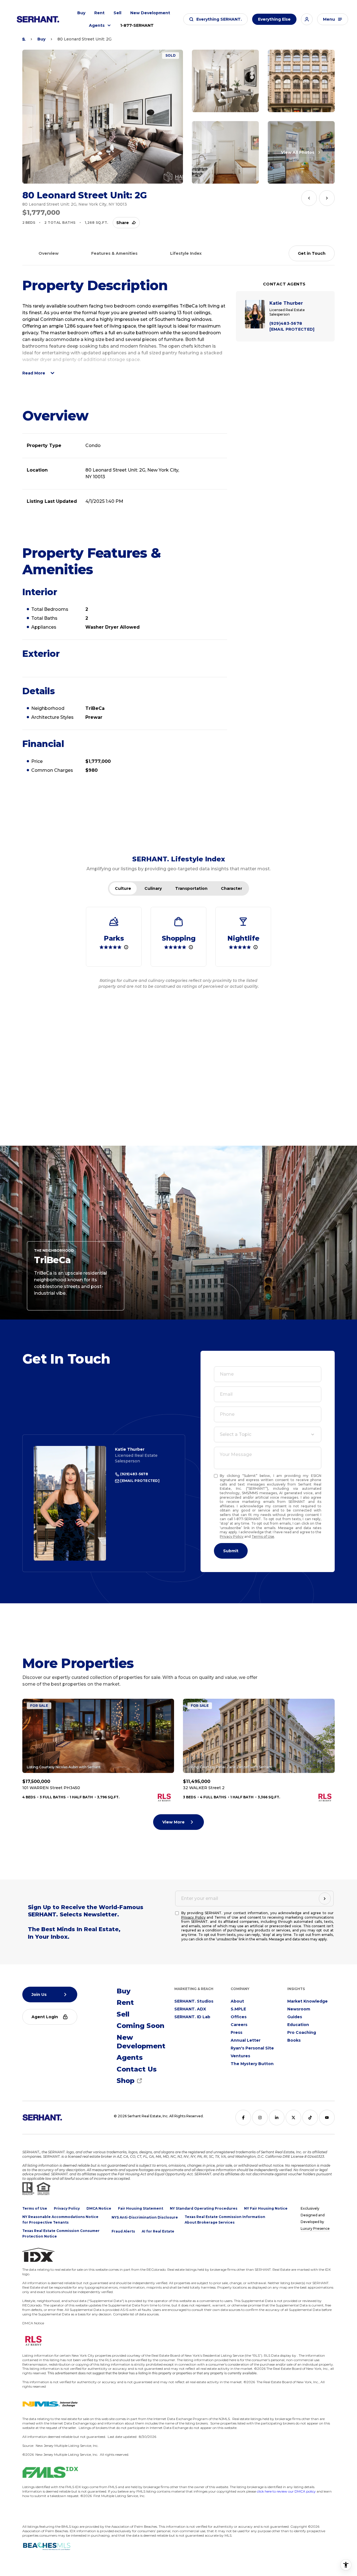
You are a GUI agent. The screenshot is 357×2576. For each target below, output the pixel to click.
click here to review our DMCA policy (286, 2491)
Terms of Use (263, 1536)
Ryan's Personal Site (252, 2048)
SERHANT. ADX (190, 2009)
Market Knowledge (307, 2001)
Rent (99, 13)
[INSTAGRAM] (260, 2118)
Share (123, 223)
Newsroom (299, 2009)
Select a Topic (236, 1434)
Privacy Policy (232, 1536)
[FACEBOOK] (243, 2118)
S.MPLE (238, 2009)
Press (237, 2032)
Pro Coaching (302, 2032)
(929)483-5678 (134, 1474)
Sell (117, 13)
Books (294, 2040)
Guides (295, 2017)
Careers (239, 2025)
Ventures (240, 2056)
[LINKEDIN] (277, 2118)
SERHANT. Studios (194, 2001)
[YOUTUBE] (327, 2118)
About (237, 2001)
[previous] (309, 198)
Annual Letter (246, 2040)
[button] (215, 19)
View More (173, 1822)
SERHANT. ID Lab (192, 2017)
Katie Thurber (130, 1449)
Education (298, 2025)
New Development (150, 13)
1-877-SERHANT (137, 25)
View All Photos (298, 152)
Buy (81, 13)
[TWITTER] (293, 2118)
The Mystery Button (252, 2064)
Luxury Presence (315, 2228)
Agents (97, 25)
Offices (239, 2017)
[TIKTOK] (310, 2118)
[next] (327, 198)
